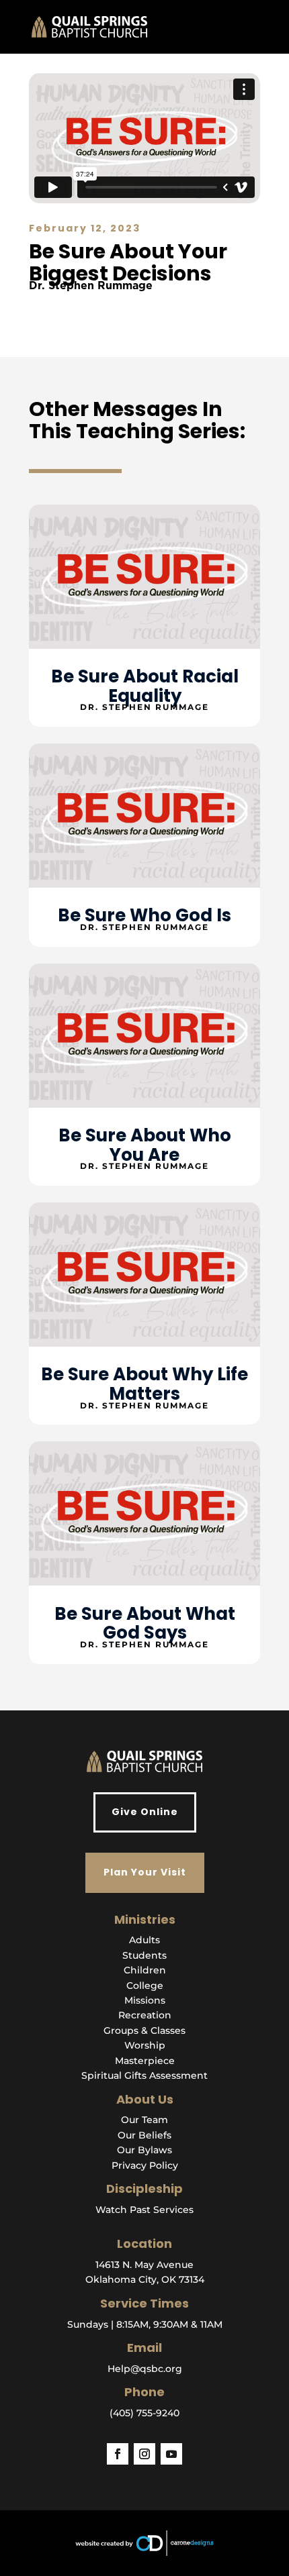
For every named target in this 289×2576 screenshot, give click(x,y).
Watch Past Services (144, 2210)
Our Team (144, 2120)
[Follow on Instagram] (144, 2454)
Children (145, 1970)
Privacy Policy (145, 2165)
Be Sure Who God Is (144, 915)
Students (144, 1955)
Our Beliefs (144, 2135)
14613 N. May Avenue (144, 2265)
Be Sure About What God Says (145, 1624)
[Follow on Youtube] (171, 2454)
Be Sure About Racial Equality (145, 686)
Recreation (145, 2015)
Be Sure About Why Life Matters (144, 1384)
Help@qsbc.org (145, 2369)
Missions (145, 2000)
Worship (145, 2045)
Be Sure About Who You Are (145, 1145)
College (145, 1986)
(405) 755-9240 (144, 2413)
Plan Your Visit (145, 1872)
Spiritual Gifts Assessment (144, 2075)
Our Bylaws (144, 2150)
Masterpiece (145, 2061)
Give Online (145, 1812)
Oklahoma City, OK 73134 (145, 2279)
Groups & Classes (144, 2030)
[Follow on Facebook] (118, 2454)
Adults (144, 1940)
